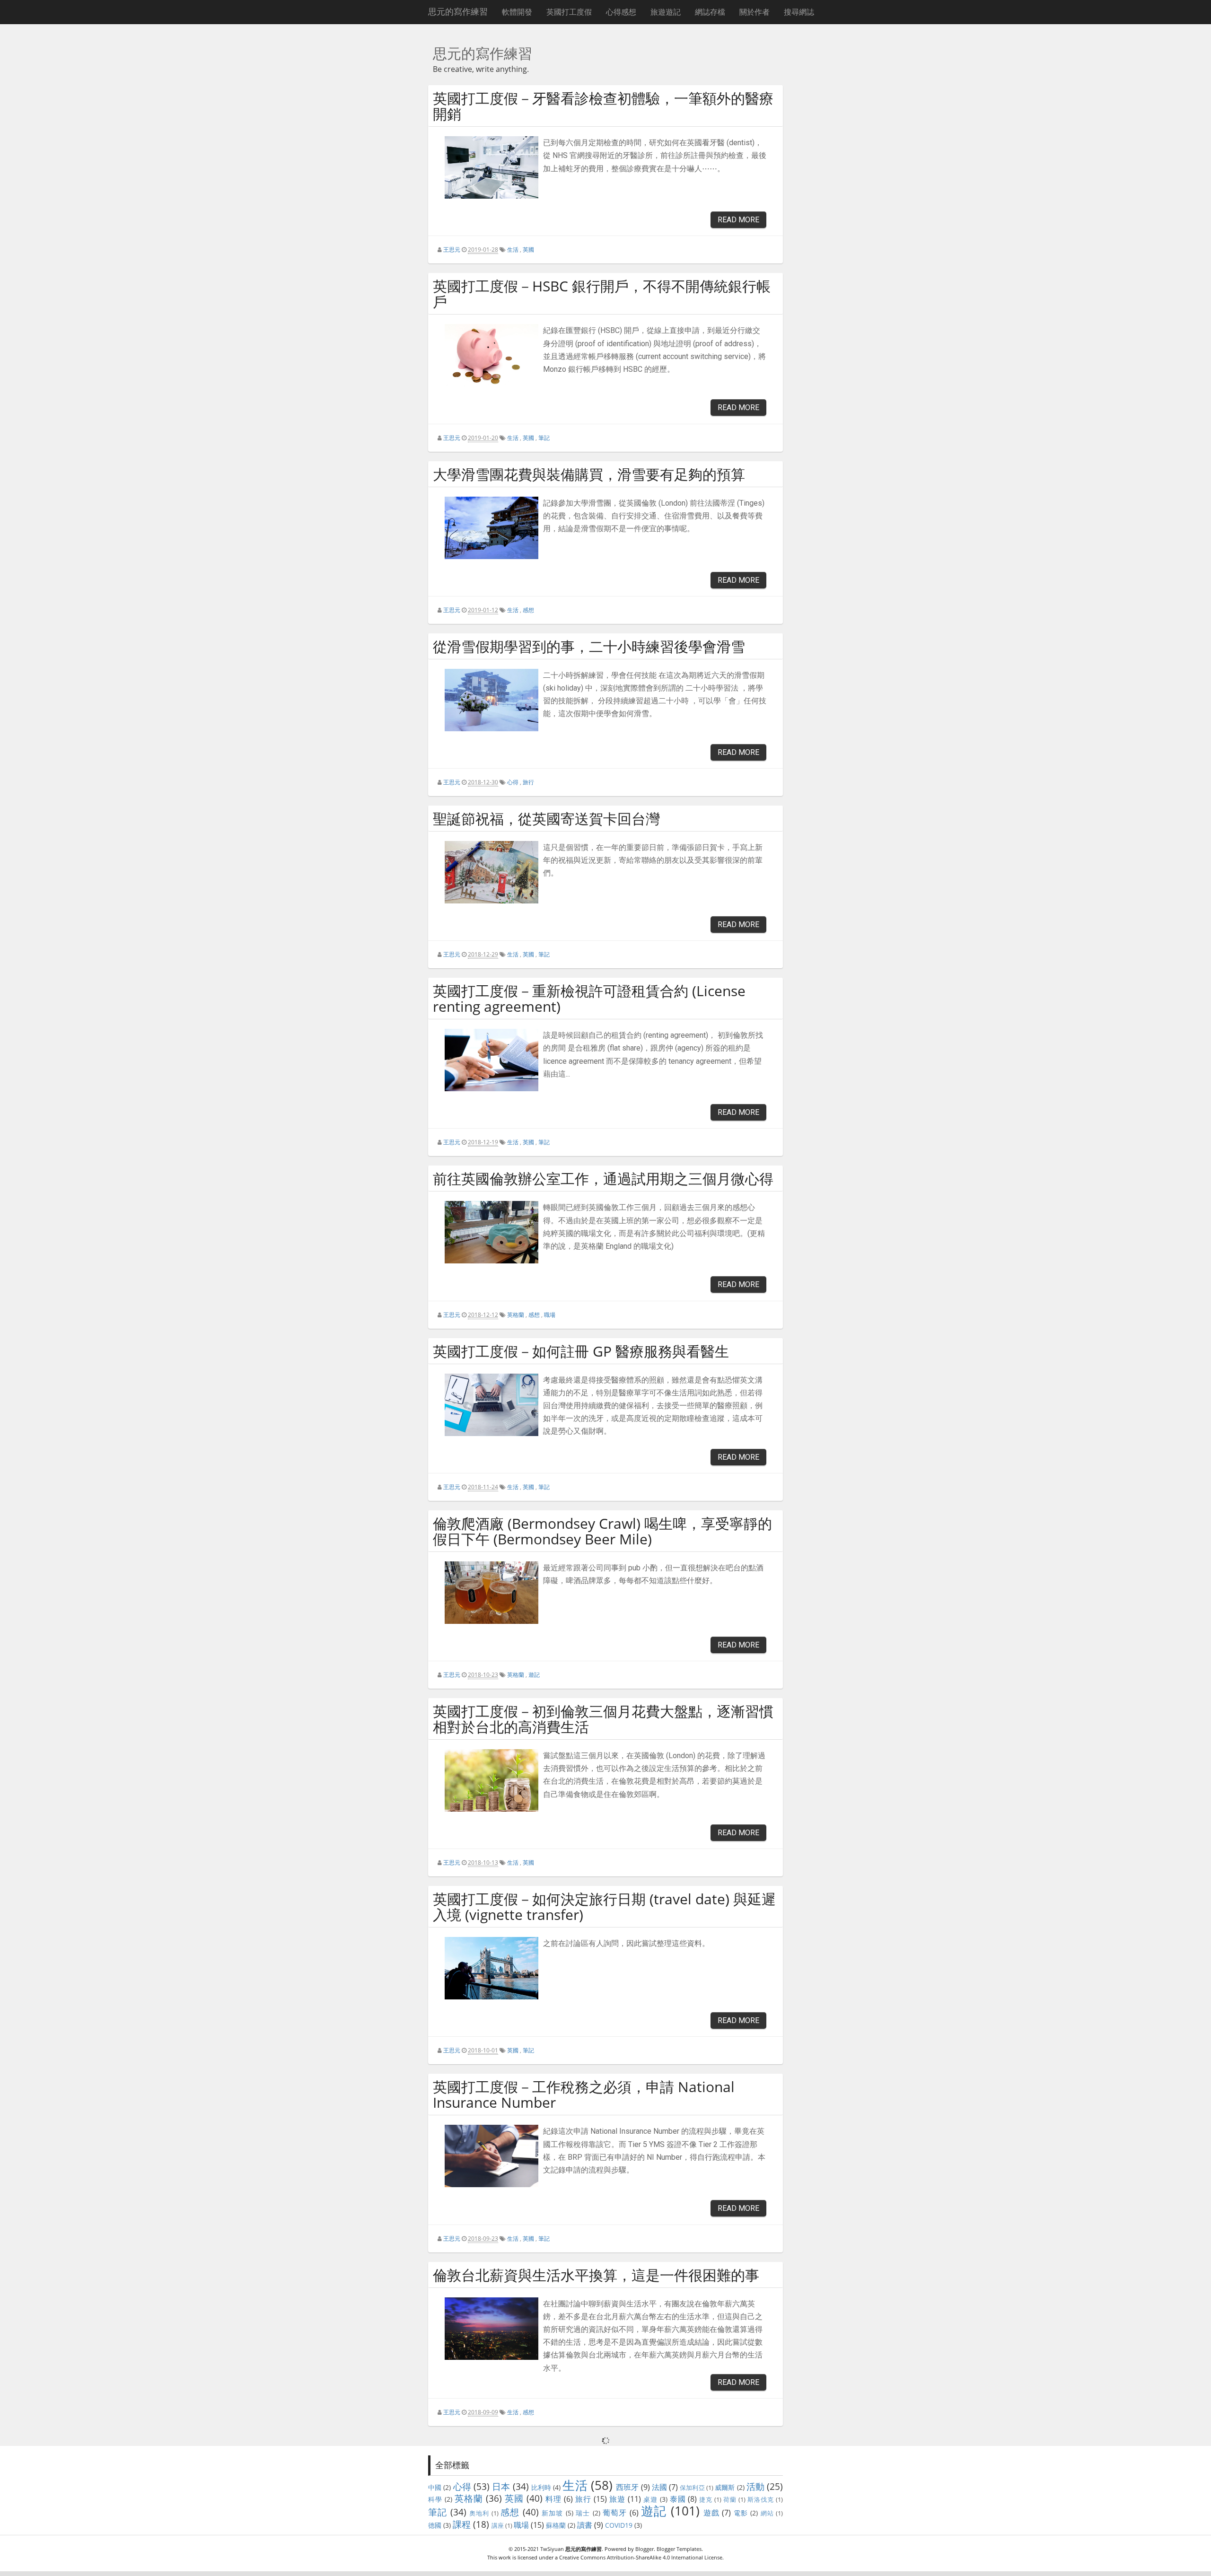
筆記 (544, 438)
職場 (550, 1315)
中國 (435, 2487)
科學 (435, 2499)
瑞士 (583, 2513)
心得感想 (621, 12)
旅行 (528, 782)
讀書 (585, 2525)
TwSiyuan (552, 2549)
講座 (498, 2525)
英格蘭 (516, 1315)
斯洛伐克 (761, 2499)
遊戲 (711, 2513)
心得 (513, 782)
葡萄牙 (615, 2513)
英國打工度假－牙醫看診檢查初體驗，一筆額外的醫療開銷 (603, 106)
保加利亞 (692, 2488)
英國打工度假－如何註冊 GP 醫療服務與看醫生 (581, 1351)
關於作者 (755, 12)
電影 (741, 2513)
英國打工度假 (569, 12)
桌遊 (650, 2499)
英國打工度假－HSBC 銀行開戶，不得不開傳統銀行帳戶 (602, 294)
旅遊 (617, 2499)
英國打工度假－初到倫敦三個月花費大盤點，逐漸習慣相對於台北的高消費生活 (603, 1719)
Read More (738, 220)
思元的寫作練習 (458, 12)
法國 (659, 2487)
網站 (767, 2513)
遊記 (534, 1675)
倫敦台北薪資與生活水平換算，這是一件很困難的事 (596, 2275)
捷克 (706, 2499)
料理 (553, 2499)
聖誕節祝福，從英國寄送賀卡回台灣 (546, 819)
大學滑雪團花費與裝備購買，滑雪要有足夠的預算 (589, 474)
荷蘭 (730, 2499)
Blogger (645, 2549)
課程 (462, 2524)
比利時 (541, 2487)
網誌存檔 (710, 12)
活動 (755, 2486)
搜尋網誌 (799, 12)
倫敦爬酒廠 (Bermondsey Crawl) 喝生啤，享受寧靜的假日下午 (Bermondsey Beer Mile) (602, 1531)
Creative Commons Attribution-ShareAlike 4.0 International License (641, 2557)
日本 (501, 2486)
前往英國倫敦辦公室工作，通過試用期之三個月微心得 (603, 1178)
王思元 (452, 250)
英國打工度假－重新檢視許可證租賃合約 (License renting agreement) (589, 999)
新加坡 (553, 2513)
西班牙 (627, 2487)
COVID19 (619, 2525)
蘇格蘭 (556, 2525)
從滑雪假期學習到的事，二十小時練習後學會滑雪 (589, 646)
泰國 (678, 2499)
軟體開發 (517, 12)
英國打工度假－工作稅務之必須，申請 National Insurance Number (584, 2094)
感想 (528, 610)
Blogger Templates (679, 2549)
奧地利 (479, 2513)
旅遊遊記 (666, 12)
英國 (528, 250)
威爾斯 (725, 2487)
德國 (435, 2525)
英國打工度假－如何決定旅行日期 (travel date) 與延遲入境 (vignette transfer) (604, 1907)
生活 (513, 250)
